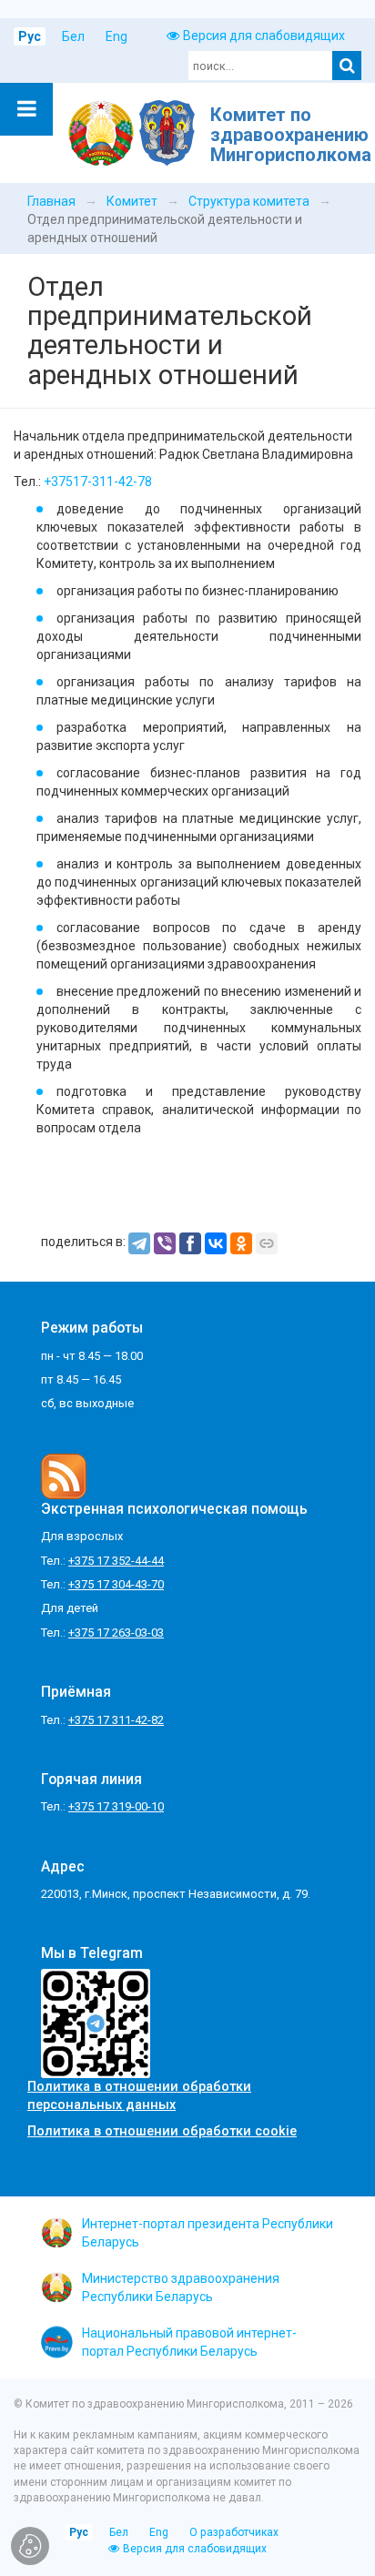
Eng (117, 36)
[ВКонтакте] (216, 1243)
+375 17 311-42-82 (116, 1720)
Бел (73, 36)
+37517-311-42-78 (98, 482)
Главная (51, 201)
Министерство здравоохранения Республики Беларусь (181, 2287)
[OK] (241, 1243)
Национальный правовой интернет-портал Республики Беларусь (189, 2342)
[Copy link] (267, 1243)
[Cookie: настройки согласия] (30, 2546)
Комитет (132, 201)
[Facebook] (190, 1243)
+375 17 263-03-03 (116, 1633)
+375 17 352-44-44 (116, 1561)
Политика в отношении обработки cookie (162, 2131)
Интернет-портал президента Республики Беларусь (208, 2233)
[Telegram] (139, 1243)
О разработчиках (234, 2532)
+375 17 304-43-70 (116, 1584)
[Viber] (165, 1243)
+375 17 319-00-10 (116, 1806)
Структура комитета (249, 201)
